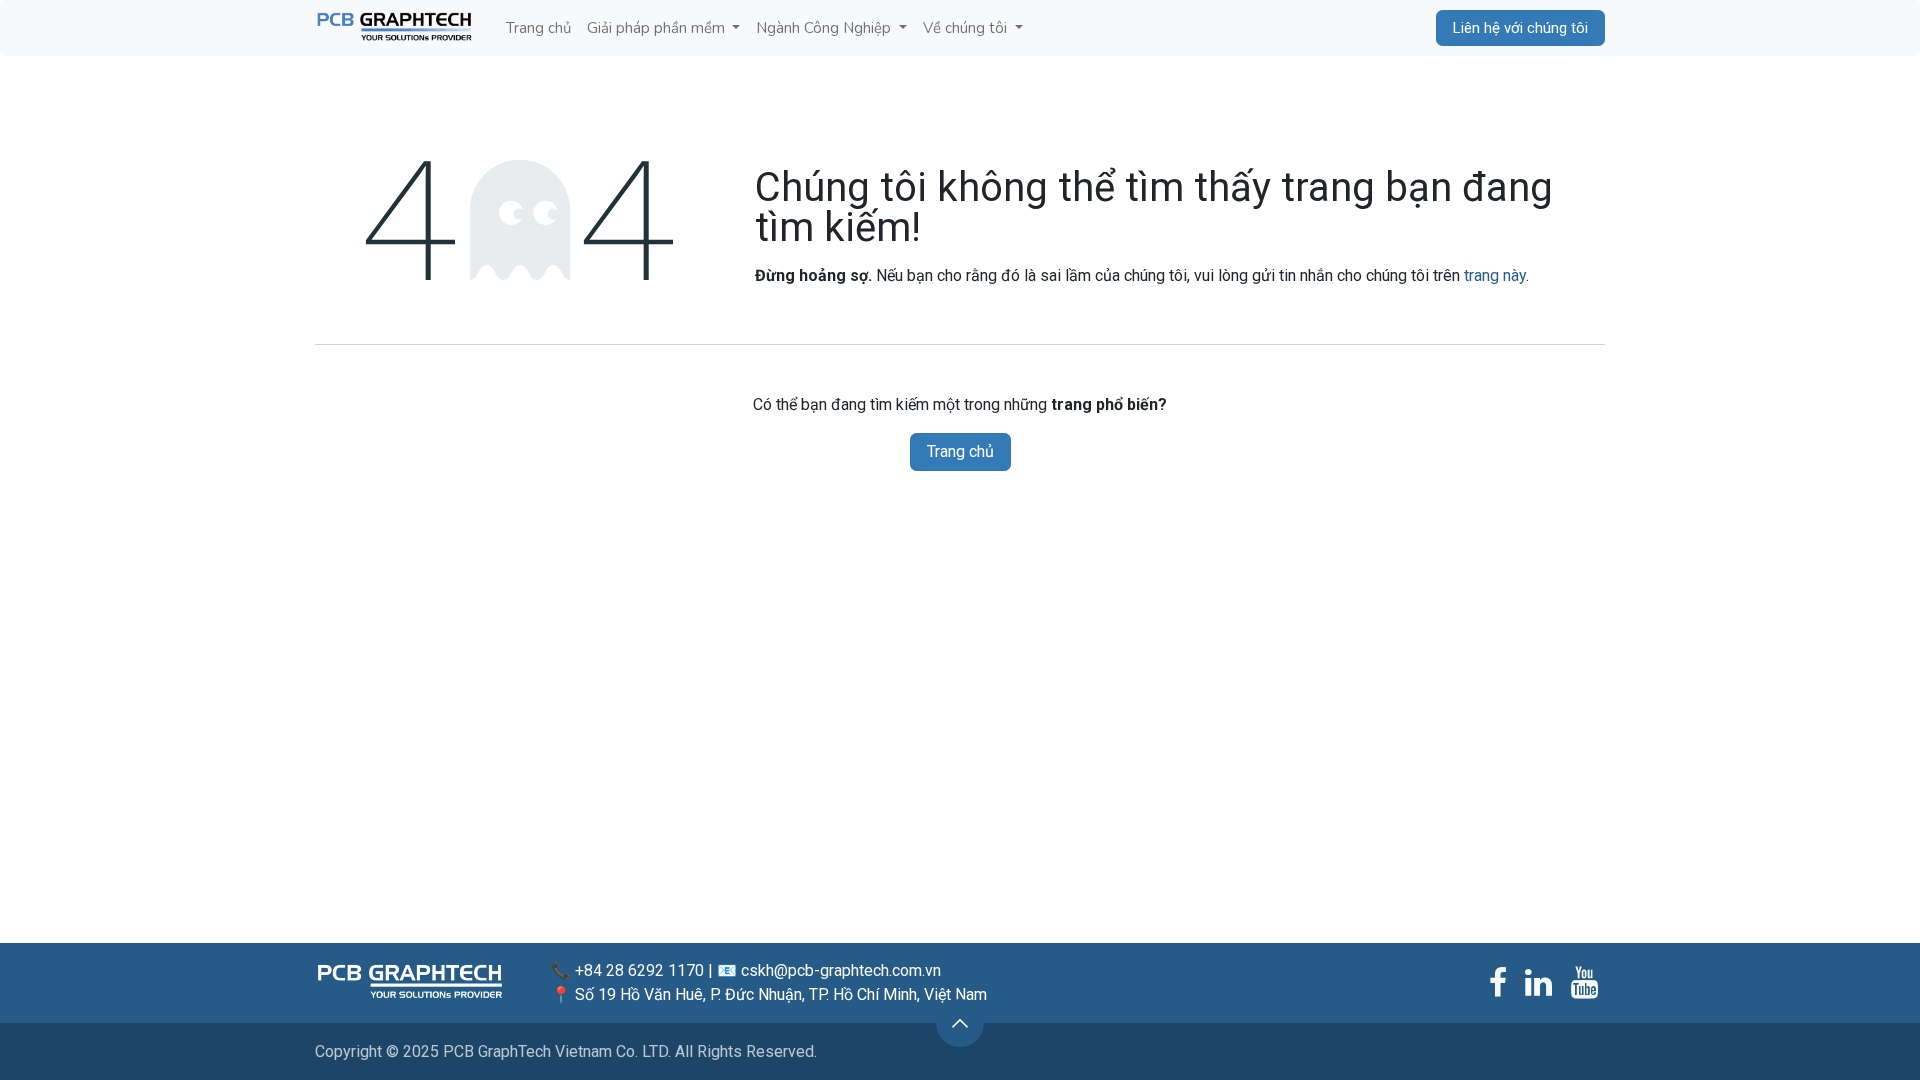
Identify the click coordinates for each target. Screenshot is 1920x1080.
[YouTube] (1584, 983)
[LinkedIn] (1538, 983)
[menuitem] (538, 28)
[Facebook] (1498, 983)
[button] (960, 1023)
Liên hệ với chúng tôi (1520, 28)
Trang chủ (960, 451)
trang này (1495, 275)
